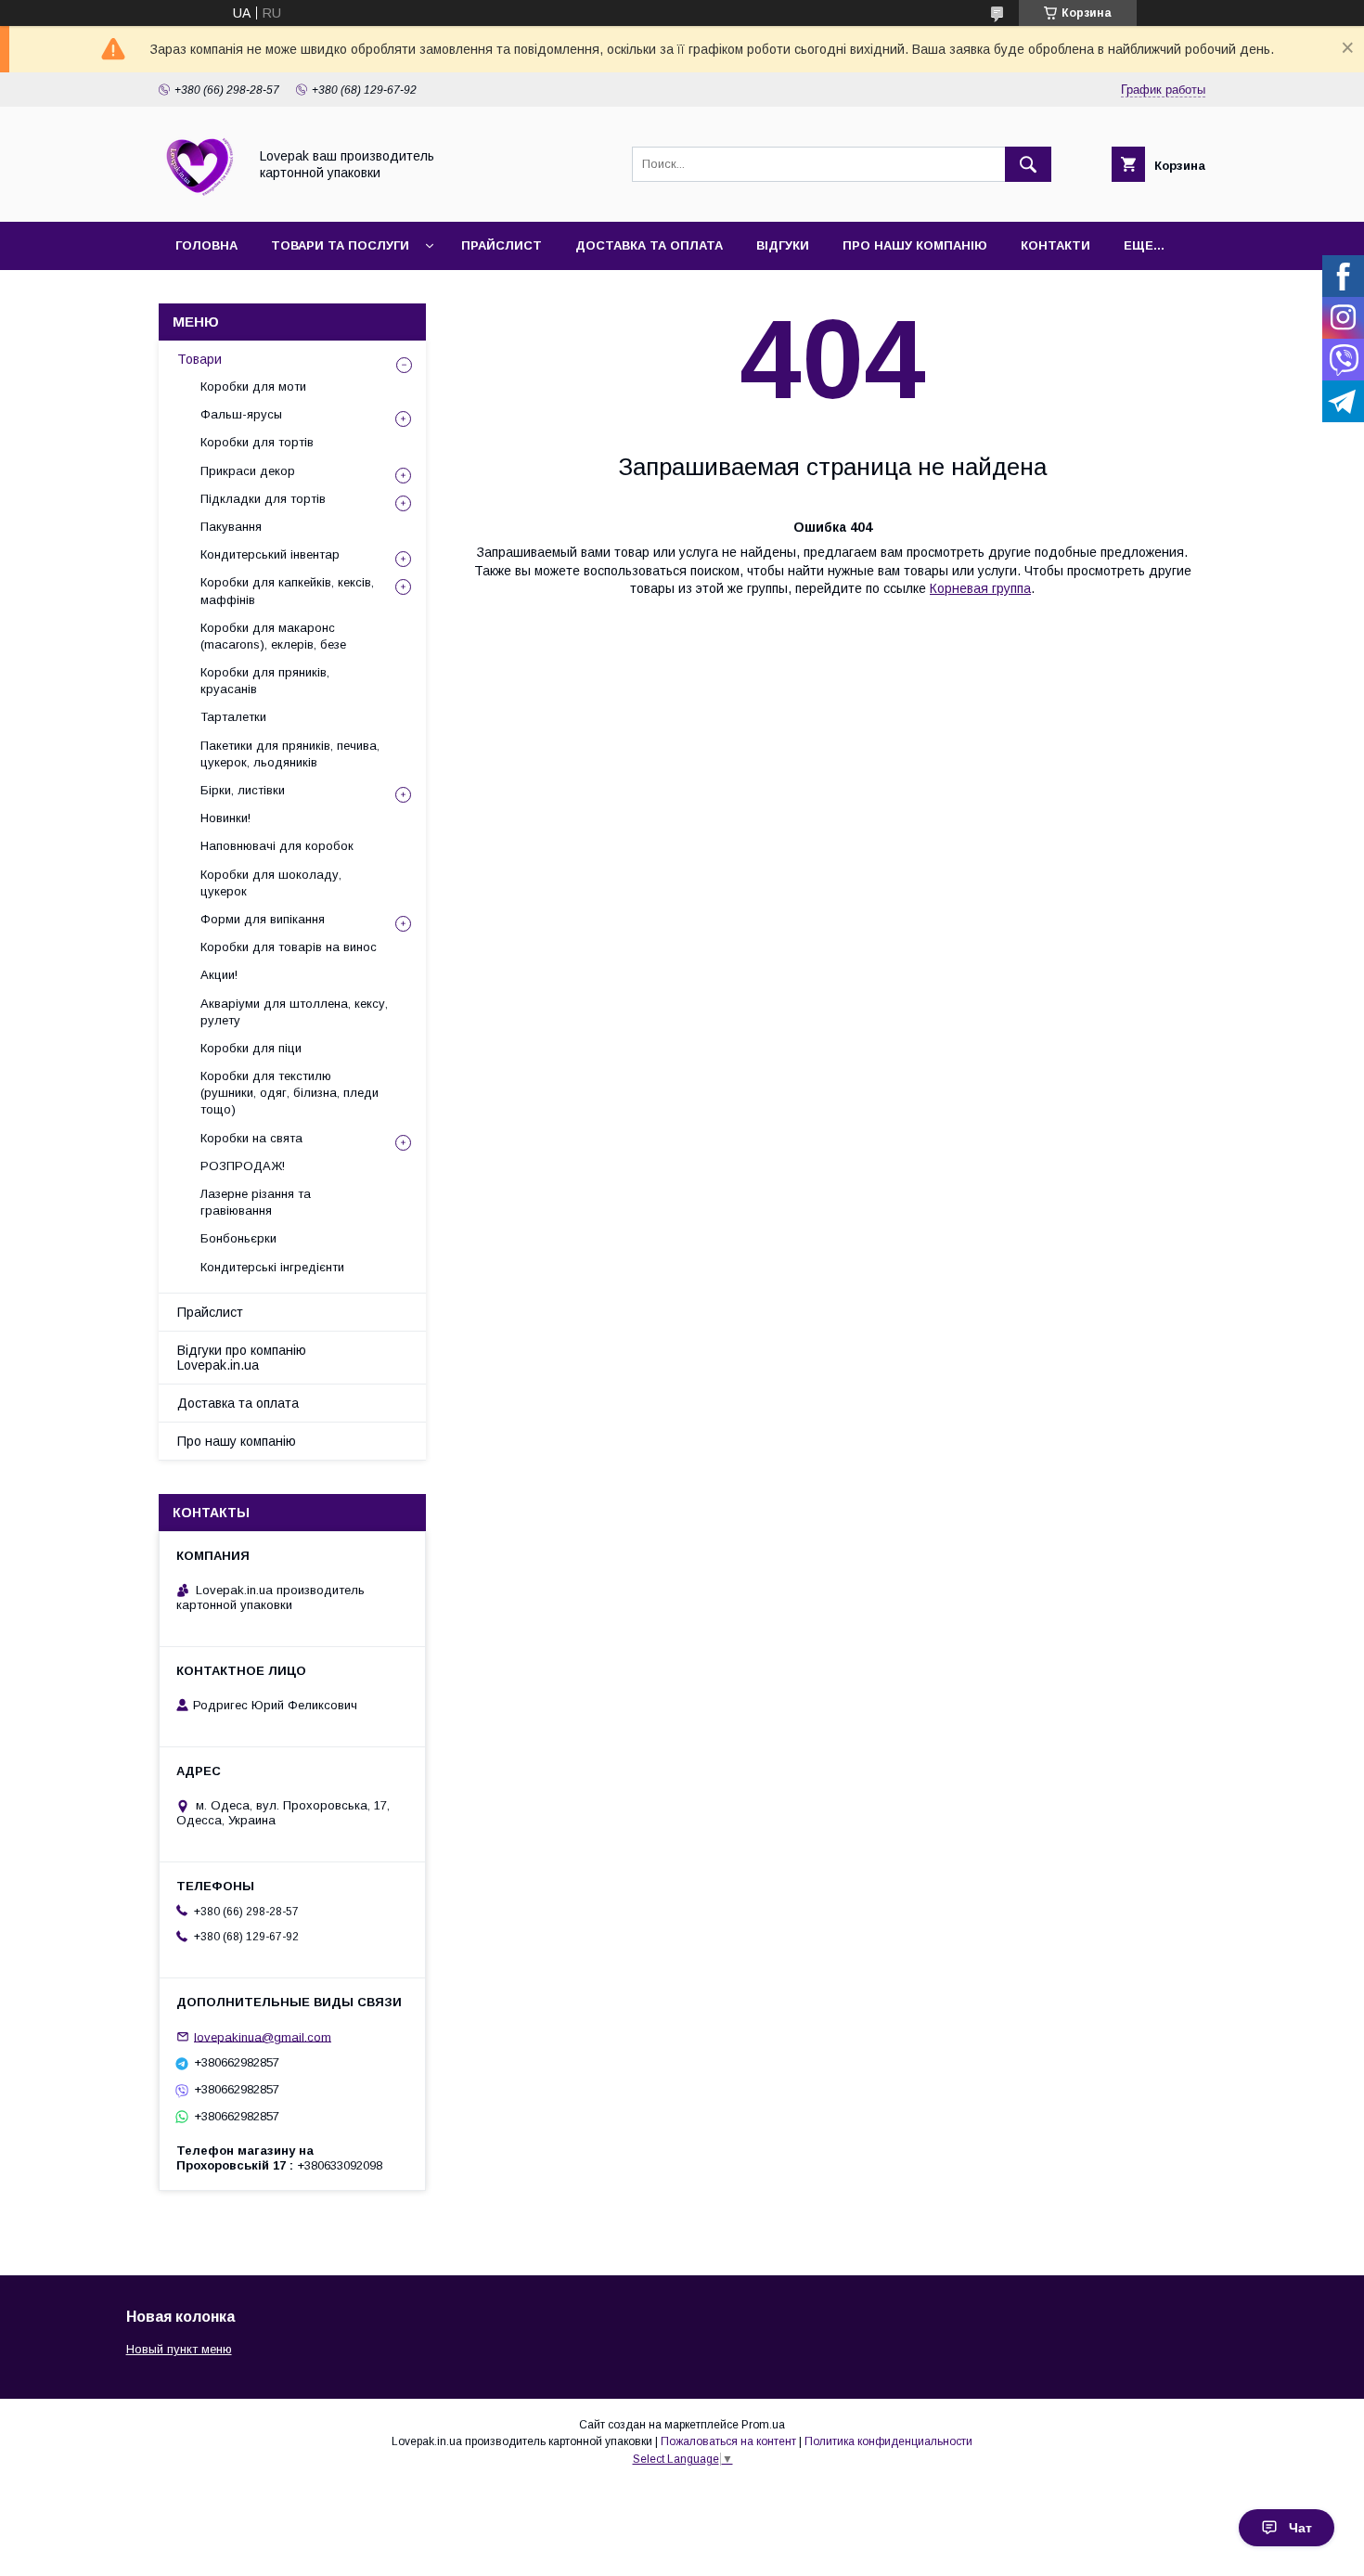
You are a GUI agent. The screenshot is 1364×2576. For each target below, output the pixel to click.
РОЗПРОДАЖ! (243, 1166)
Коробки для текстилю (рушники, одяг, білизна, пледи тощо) (290, 1093)
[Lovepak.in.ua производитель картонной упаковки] (198, 198)
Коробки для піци (251, 1048)
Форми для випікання (263, 919)
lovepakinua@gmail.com (263, 2036)
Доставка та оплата (649, 245)
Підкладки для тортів (263, 499)
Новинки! (225, 818)
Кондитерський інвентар (270, 554)
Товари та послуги (340, 245)
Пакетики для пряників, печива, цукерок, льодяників (290, 754)
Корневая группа (980, 588)
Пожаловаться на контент (728, 2441)
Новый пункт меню (179, 2349)
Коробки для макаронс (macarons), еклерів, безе (273, 636)
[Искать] (1028, 164)
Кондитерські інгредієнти (272, 1267)
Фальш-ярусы (241, 414)
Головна (206, 245)
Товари (199, 359)
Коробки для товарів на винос (289, 947)
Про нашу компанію (915, 245)
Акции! (219, 975)
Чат (1300, 2528)
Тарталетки (233, 717)
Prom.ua (763, 2425)
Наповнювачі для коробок (277, 846)
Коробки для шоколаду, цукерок (271, 883)
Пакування (231, 527)
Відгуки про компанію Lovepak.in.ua (242, 1358)
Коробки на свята (251, 1138)
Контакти (1055, 245)
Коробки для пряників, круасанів (265, 681)
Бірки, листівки (243, 790)
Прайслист (502, 245)
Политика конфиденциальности (888, 2441)
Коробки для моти (253, 386)
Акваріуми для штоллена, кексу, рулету (294, 1012)
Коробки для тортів (257, 442)
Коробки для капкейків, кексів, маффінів (287, 591)
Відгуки (783, 245)
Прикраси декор (248, 471)
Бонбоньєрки (238, 1238)
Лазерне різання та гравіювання (256, 1202)
